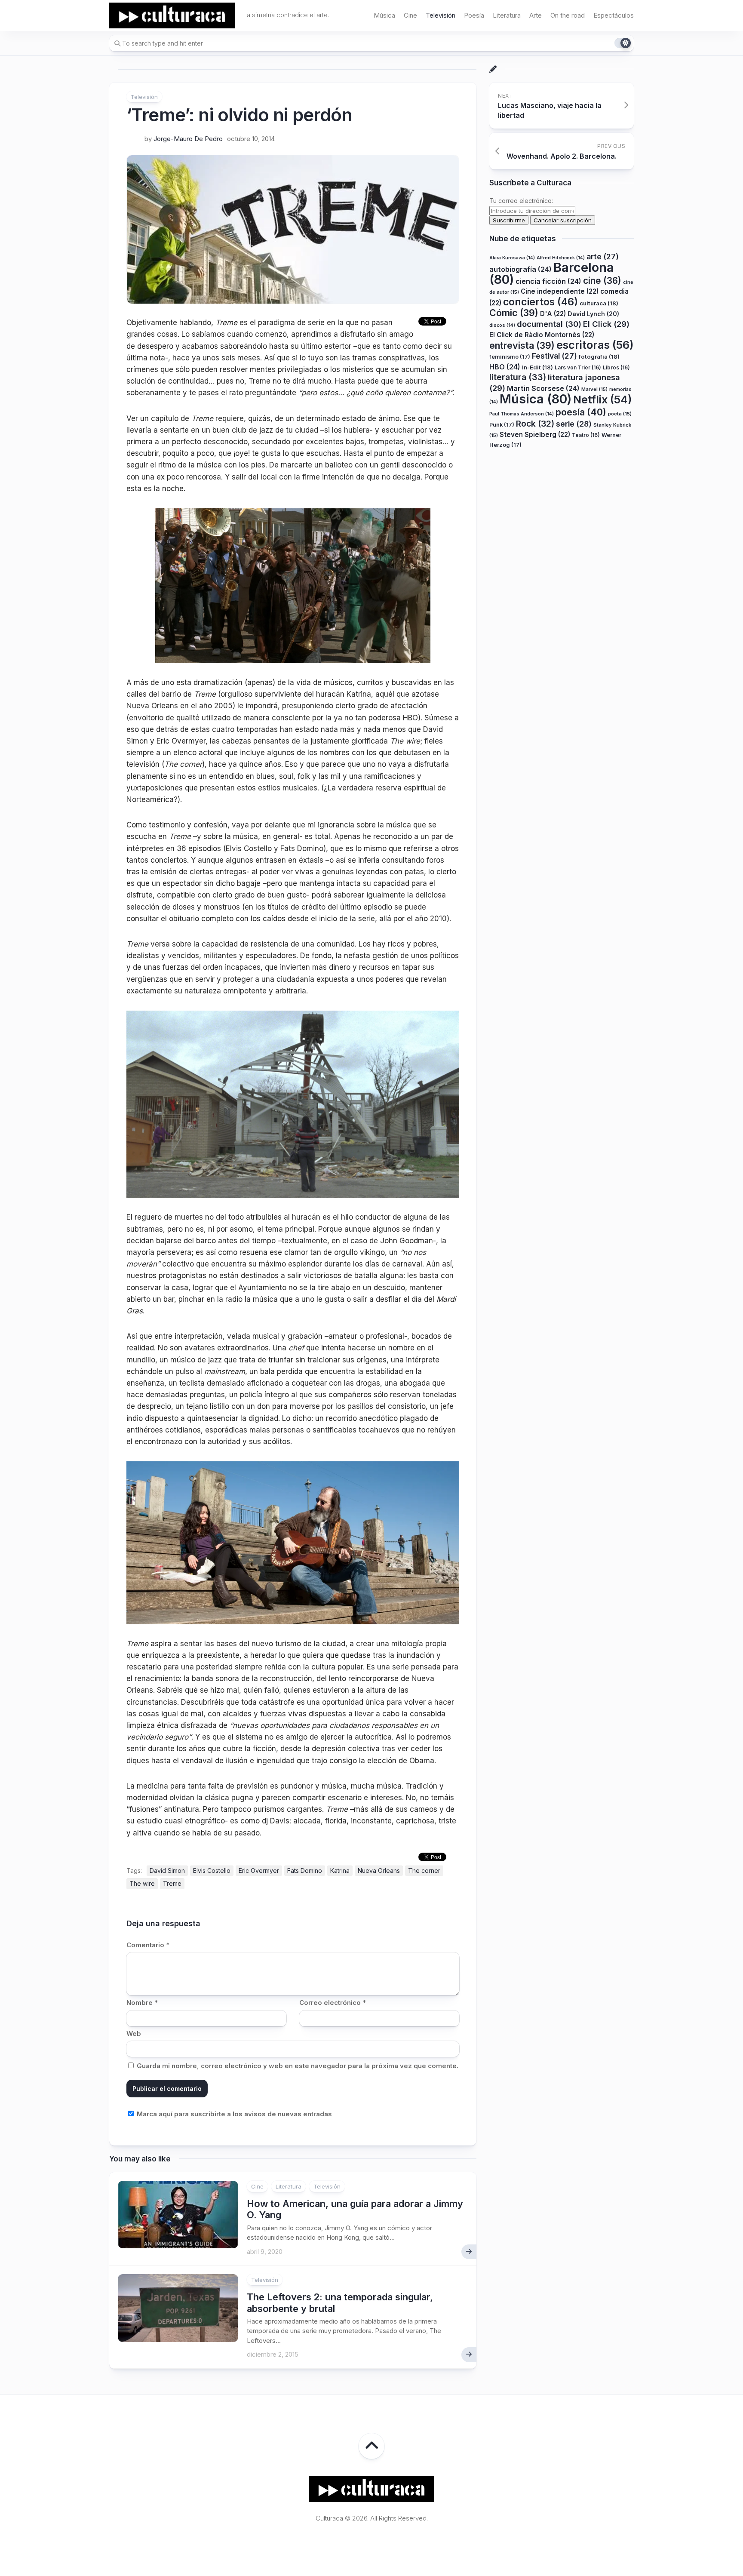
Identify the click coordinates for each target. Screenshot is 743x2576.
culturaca (599, 303)
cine (602, 281)
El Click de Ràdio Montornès (542, 335)
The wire (142, 1883)
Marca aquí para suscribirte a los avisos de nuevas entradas (233, 2114)
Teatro (586, 435)
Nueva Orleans (379, 1871)
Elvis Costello (212, 1871)
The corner (424, 1871)
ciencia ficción (548, 281)
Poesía (474, 15)
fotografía (599, 357)
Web (134, 2033)
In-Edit (537, 367)
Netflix (602, 400)
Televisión (441, 15)
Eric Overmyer (259, 1871)
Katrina (340, 1871)
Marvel (594, 389)
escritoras (595, 345)
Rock (535, 424)
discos (502, 325)
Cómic (514, 313)
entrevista (522, 345)
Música (384, 15)
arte (603, 257)
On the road (568, 15)
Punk (502, 425)
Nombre (142, 2003)
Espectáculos (614, 15)
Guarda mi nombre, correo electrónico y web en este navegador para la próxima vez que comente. (298, 2066)
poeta (620, 414)
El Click (606, 324)
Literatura (507, 15)
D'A (553, 314)
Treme (172, 1883)
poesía (581, 412)
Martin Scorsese (543, 388)
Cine (410, 15)
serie (574, 424)
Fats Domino (305, 1871)
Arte (536, 15)
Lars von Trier (578, 367)
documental (549, 324)
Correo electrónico (333, 2003)
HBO (505, 367)
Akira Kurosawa (512, 258)
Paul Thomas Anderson (522, 414)
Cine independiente (560, 292)
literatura (518, 378)
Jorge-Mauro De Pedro (188, 139)
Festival (554, 356)
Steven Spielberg (535, 435)
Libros (616, 367)
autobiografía (520, 270)
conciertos (540, 302)
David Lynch (593, 314)
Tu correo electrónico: (521, 201)
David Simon (167, 1871)
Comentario (148, 1945)
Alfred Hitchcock (561, 258)
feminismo (510, 357)
